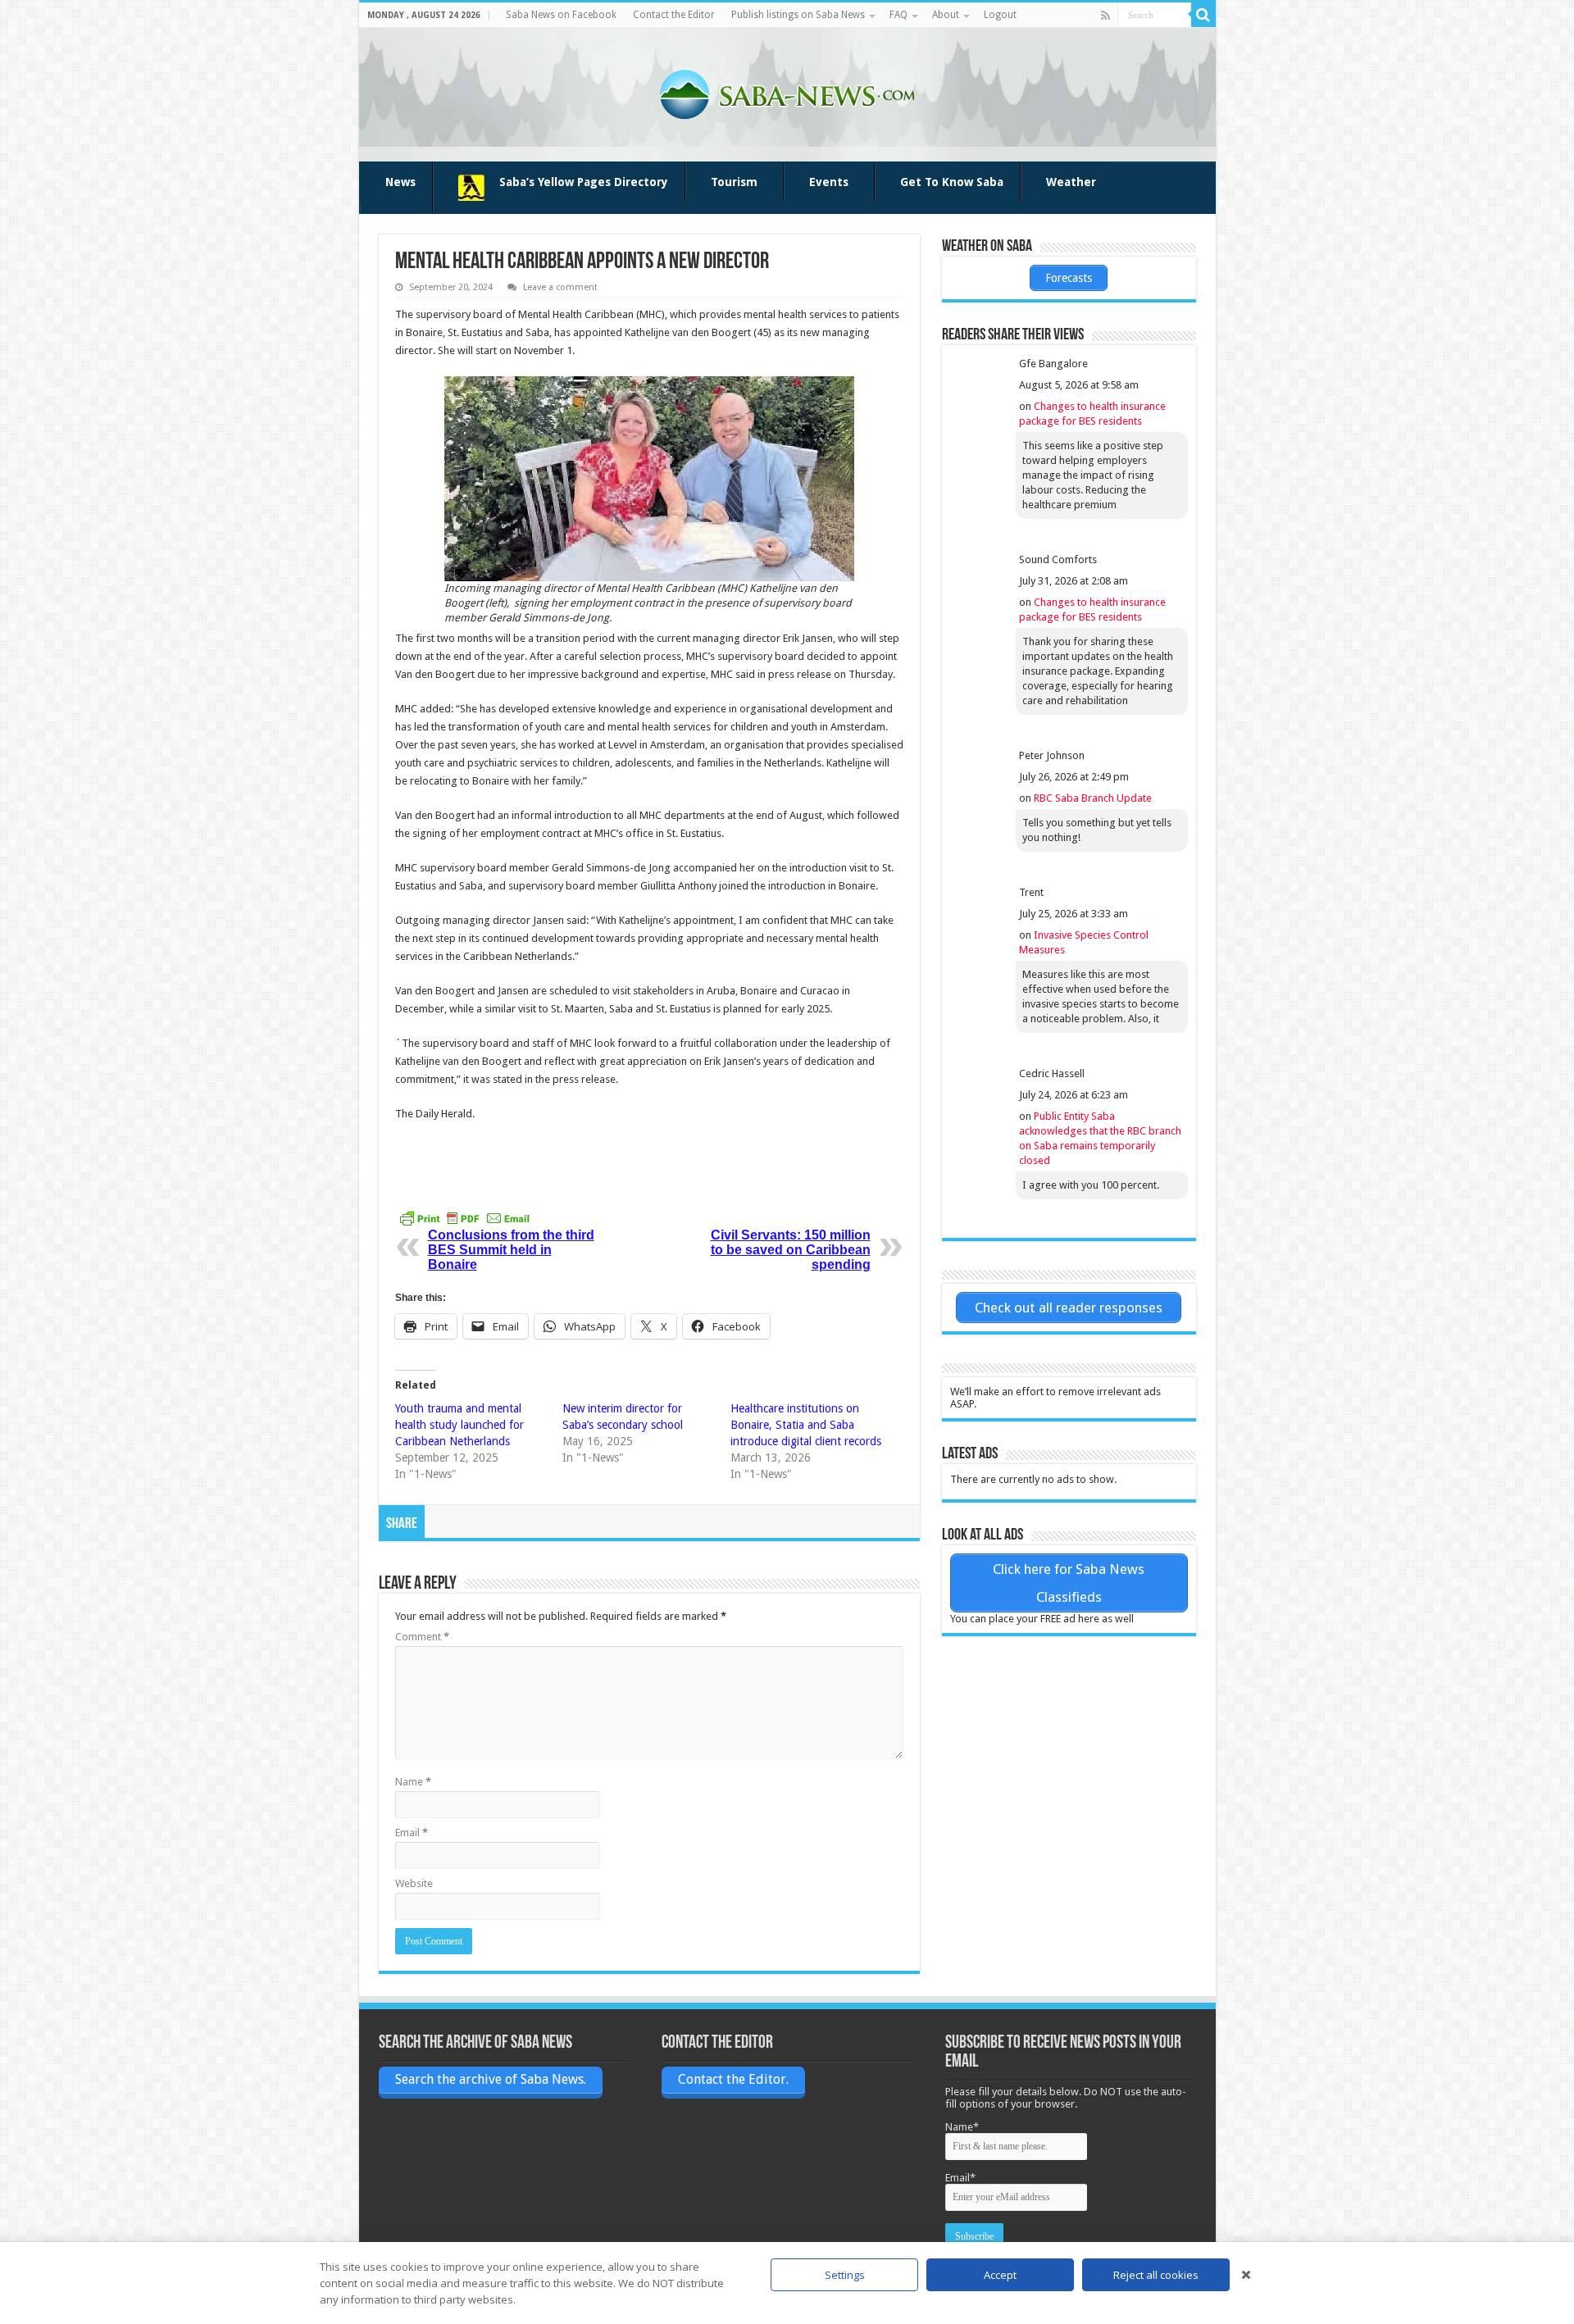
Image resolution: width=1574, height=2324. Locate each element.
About (946, 15)
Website (414, 1883)
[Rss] (1105, 16)
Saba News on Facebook (561, 15)
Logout (1000, 15)
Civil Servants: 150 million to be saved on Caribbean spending (791, 1250)
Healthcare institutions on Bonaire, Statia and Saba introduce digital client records (806, 1425)
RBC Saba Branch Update (1093, 798)
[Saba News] (787, 92)
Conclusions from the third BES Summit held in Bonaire (511, 1250)
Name (413, 1782)
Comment (422, 1637)
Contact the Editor (674, 15)
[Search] (1203, 15)
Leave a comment (560, 287)
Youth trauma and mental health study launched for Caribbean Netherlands (459, 1425)
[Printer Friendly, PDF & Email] (465, 1218)
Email (412, 1833)
